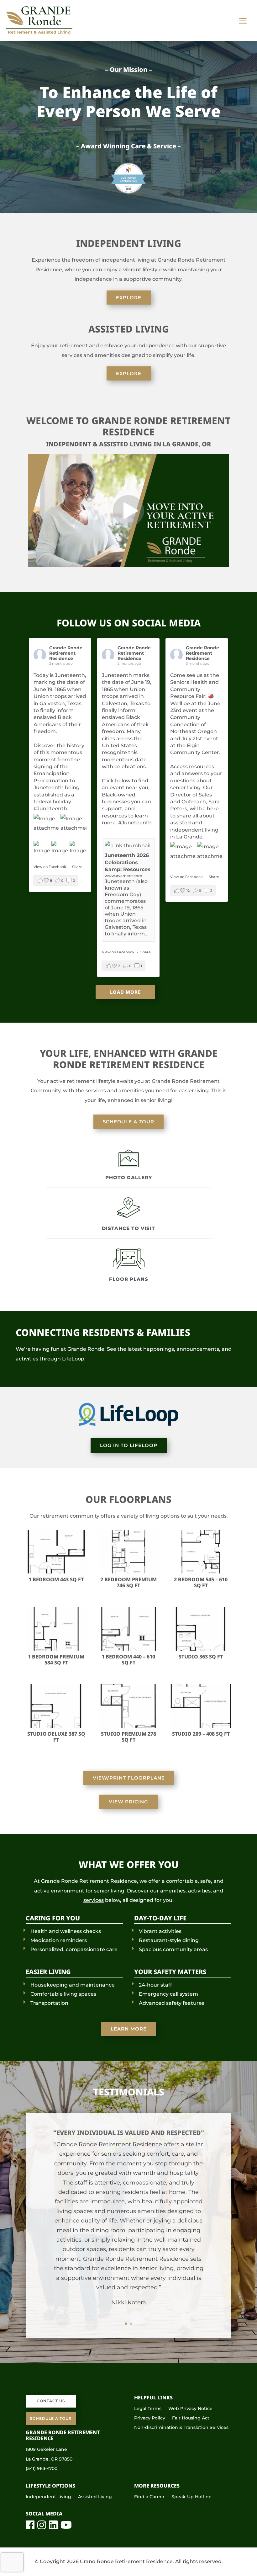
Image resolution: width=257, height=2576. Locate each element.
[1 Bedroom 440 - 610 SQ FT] (129, 1649)
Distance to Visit (128, 1228)
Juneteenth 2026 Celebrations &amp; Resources (128, 862)
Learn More (129, 2029)
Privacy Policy (150, 2418)
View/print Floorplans (129, 1778)
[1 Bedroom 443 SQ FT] (56, 1572)
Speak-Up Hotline (191, 2497)
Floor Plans (129, 1279)
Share (77, 867)
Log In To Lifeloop (129, 1445)
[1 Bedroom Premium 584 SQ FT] (56, 1649)
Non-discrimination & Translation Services (181, 2428)
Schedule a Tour (128, 1122)
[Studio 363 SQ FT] (201, 1649)
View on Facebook (50, 867)
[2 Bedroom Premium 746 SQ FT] (129, 1572)
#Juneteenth (50, 809)
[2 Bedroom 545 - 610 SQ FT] (201, 1572)
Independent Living (48, 2497)
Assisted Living (95, 2497)
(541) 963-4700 (42, 2468)
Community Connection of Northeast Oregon (194, 724)
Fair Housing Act (191, 2418)
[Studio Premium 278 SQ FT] (129, 1726)
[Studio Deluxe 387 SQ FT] (56, 1726)
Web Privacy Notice (190, 2409)
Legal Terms (148, 2409)
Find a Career (149, 2497)
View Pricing (128, 1802)
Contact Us (51, 2401)
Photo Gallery (129, 1177)
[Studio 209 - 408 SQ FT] (201, 1726)
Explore (129, 298)
